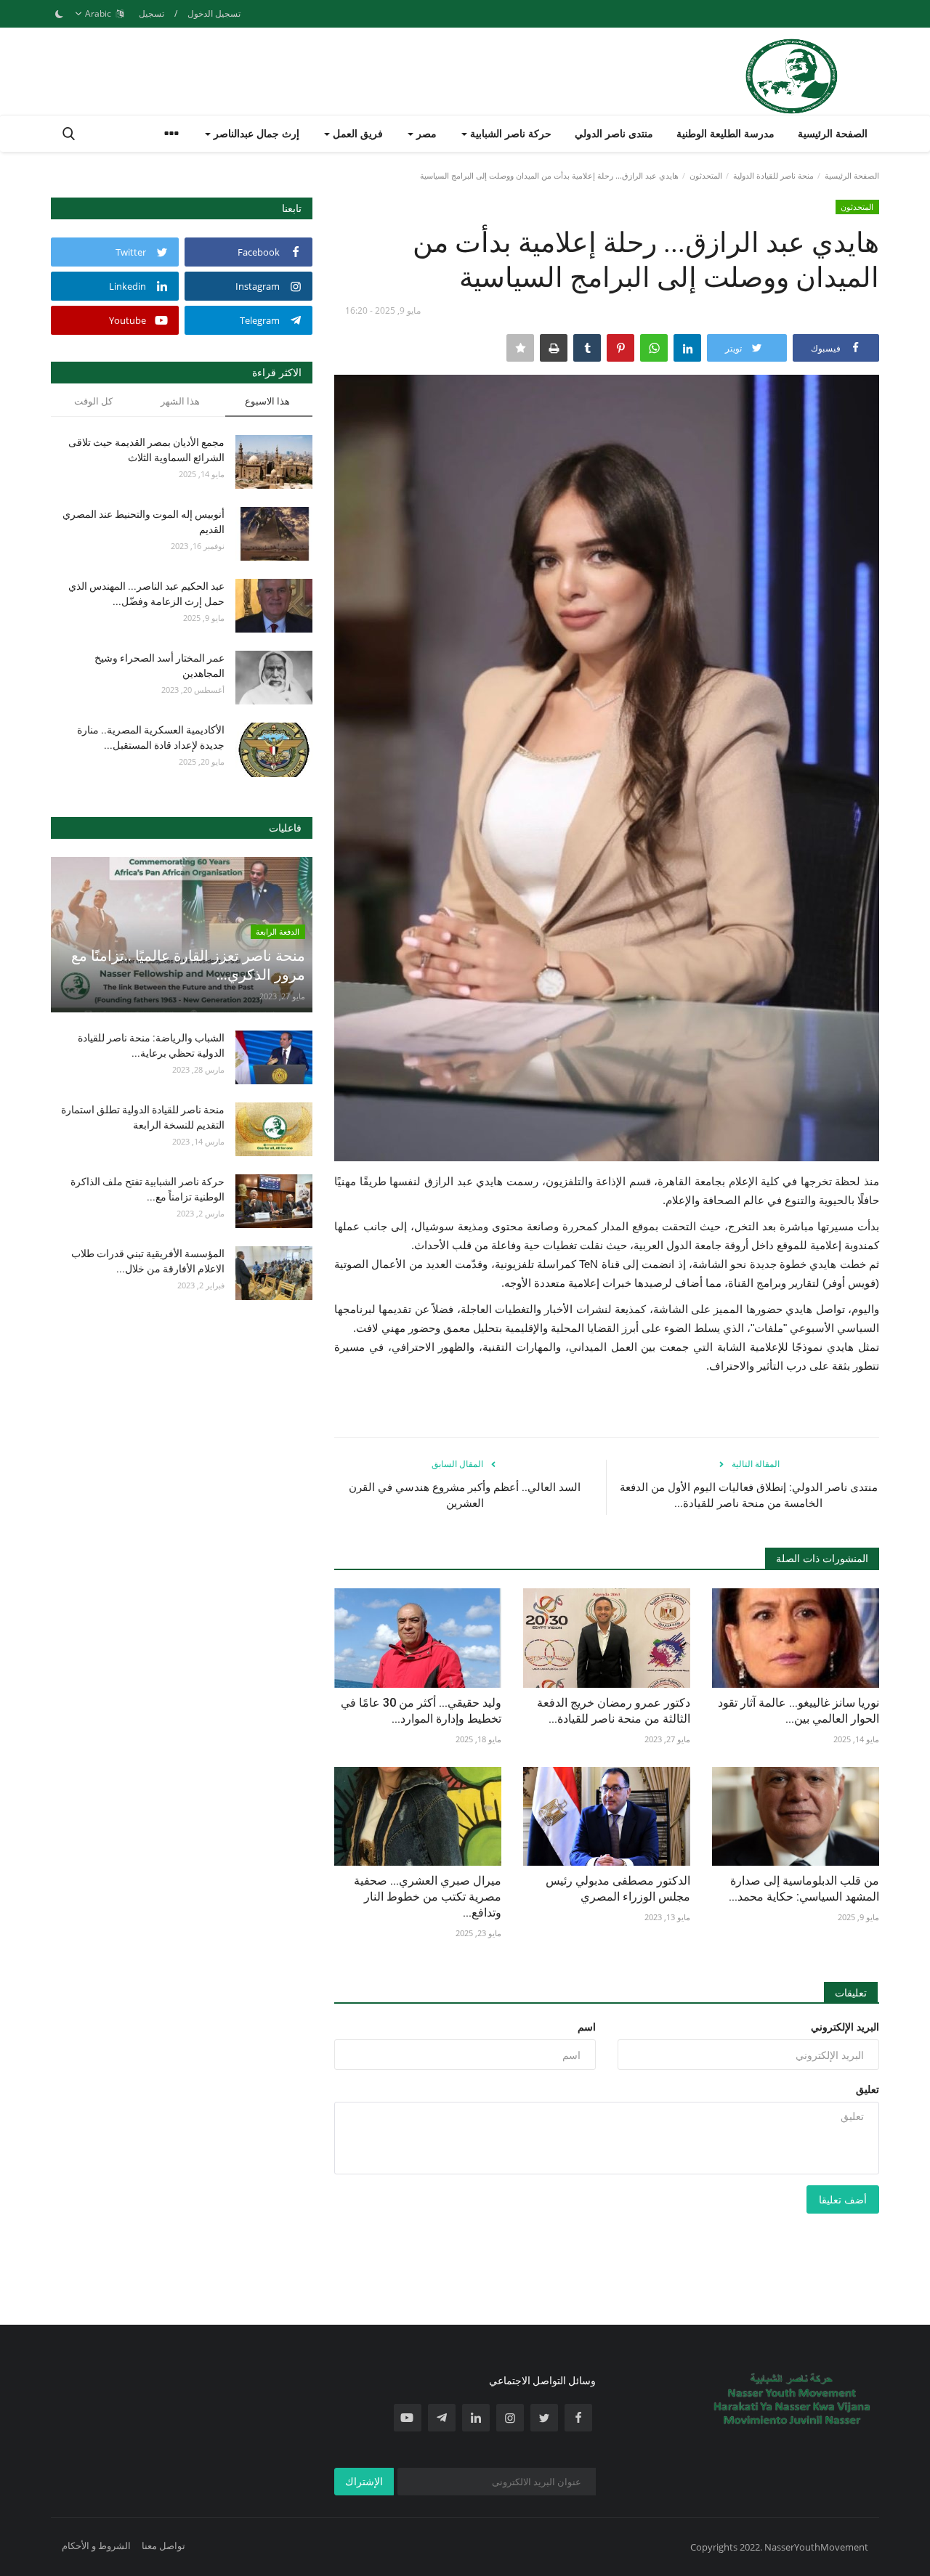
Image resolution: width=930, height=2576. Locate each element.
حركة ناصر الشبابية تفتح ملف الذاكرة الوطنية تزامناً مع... (147, 1189)
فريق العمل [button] (356, 133)
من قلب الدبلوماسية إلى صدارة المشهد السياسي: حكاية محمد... (804, 1889)
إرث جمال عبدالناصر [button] (255, 133)
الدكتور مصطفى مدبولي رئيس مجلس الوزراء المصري (618, 1889)
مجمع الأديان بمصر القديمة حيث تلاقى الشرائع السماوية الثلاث (146, 450)
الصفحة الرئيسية (833, 133)
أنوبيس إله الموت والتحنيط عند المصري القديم (143, 522)
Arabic (99, 13)
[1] (59, 14)
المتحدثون (706, 175)
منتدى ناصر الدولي (614, 133)
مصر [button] (425, 133)
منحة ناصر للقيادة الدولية (773, 175)
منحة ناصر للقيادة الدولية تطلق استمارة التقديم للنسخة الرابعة (143, 1117)
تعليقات (851, 1992)
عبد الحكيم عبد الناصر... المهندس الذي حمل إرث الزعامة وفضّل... (146, 594)
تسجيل (151, 13)
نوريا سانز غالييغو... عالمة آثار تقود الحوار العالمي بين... (798, 1711)
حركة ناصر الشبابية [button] (509, 133)
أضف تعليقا (843, 2199)
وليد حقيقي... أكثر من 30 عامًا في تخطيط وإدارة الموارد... (421, 1711)
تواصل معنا (163, 2545)
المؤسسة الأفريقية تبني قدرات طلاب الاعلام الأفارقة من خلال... (148, 1261)
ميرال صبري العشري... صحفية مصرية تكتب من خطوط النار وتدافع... (428, 1897)
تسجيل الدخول (214, 13)
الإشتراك (364, 2481)
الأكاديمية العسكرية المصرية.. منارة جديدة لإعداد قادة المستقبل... (151, 738)
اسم (587, 2027)
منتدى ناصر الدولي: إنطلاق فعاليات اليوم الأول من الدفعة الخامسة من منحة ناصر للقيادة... (749, 1495)
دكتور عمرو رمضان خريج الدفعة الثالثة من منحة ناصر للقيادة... (614, 1711)
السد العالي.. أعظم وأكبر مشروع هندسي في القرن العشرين (465, 1495)
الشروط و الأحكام (96, 2545)
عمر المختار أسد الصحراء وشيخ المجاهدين (159, 666)
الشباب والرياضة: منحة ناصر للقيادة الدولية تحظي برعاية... (151, 1045)
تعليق (868, 2089)
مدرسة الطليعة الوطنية (725, 133)
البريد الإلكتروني (845, 2027)
